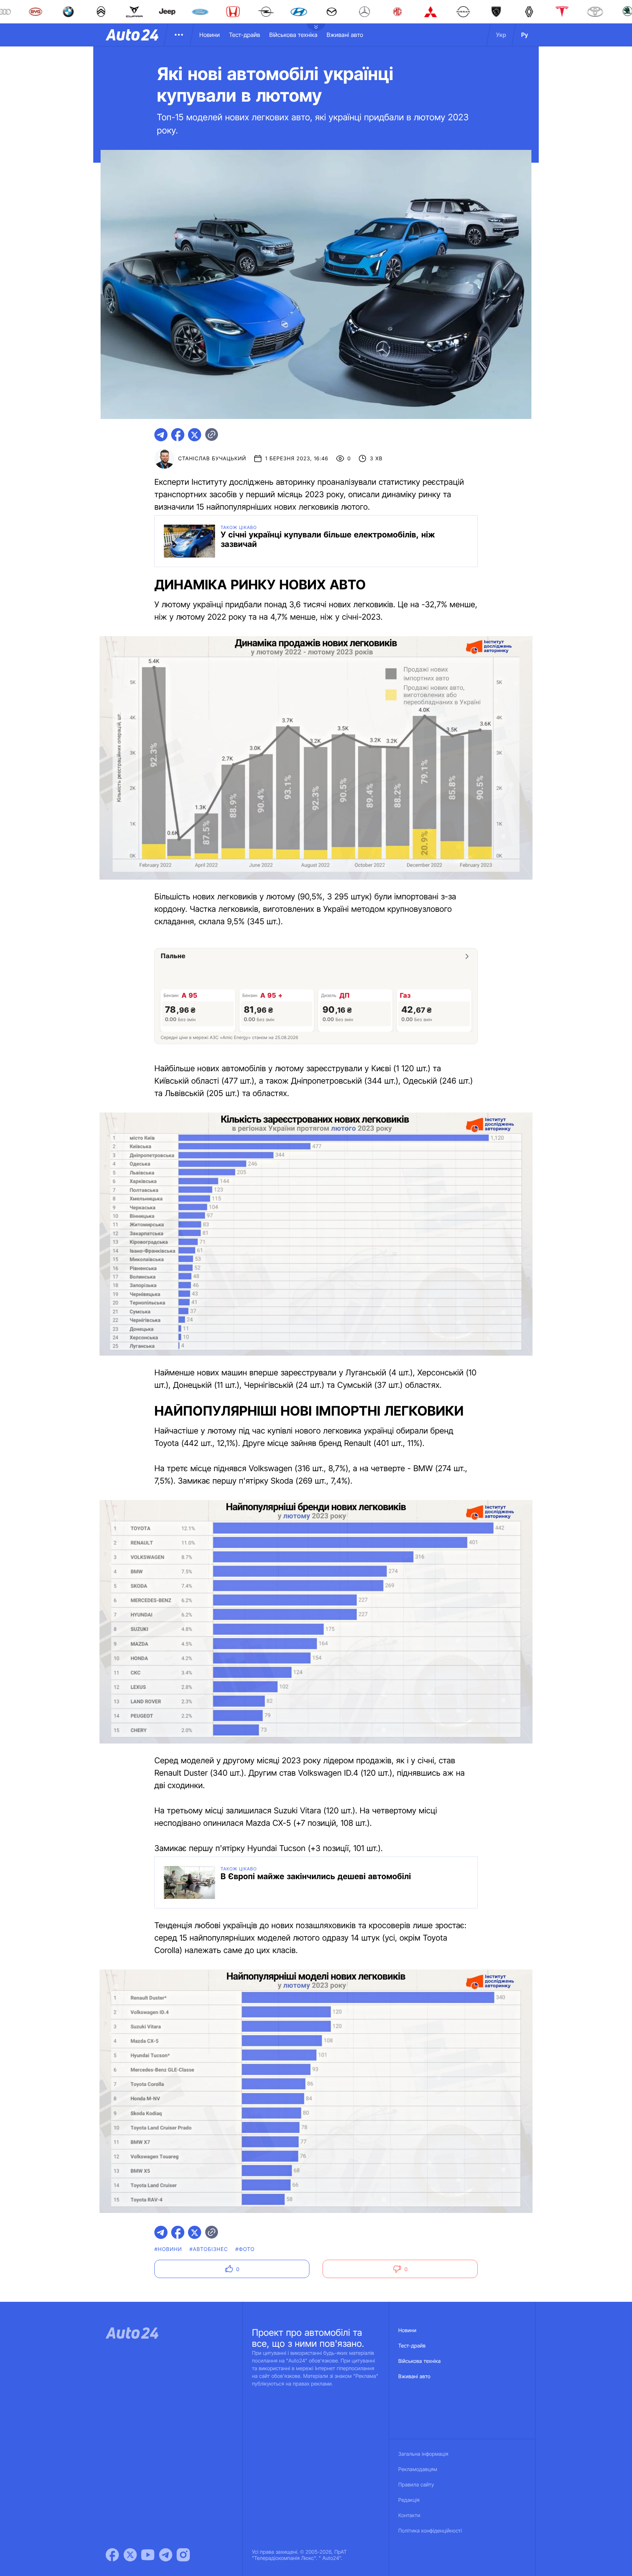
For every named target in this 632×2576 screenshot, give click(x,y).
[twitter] (195, 435)
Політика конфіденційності (430, 2531)
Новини (210, 35)
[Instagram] (183, 2555)
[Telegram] (166, 2555)
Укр (501, 35)
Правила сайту (416, 2485)
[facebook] (178, 435)
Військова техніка (293, 35)
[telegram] (161, 435)
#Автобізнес (209, 2249)
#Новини (168, 2249)
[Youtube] (148, 2555)
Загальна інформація (423, 2454)
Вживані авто (345, 35)
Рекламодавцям (418, 2469)
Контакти (409, 2515)
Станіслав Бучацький (212, 459)
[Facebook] (112, 2555)
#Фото (245, 2249)
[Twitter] (130, 2555)
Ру (525, 35)
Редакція (409, 2500)
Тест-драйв (244, 35)
